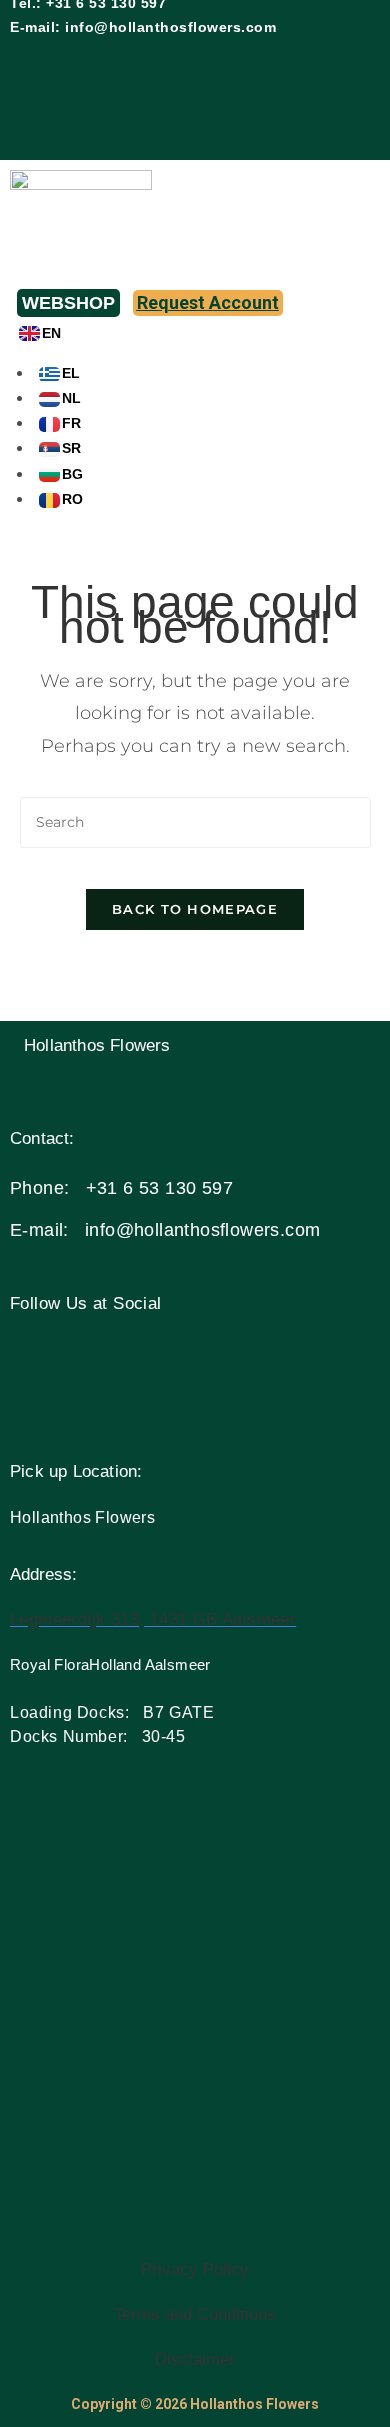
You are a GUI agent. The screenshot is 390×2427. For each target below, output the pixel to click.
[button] (195, 270)
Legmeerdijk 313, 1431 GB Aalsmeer (153, 1619)
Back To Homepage (195, 909)
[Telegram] (277, 127)
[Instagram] (277, 68)
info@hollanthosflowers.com (170, 27)
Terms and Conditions (195, 2314)
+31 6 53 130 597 (159, 1188)
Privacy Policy (195, 2269)
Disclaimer (195, 2359)
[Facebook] (218, 68)
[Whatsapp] (336, 68)
